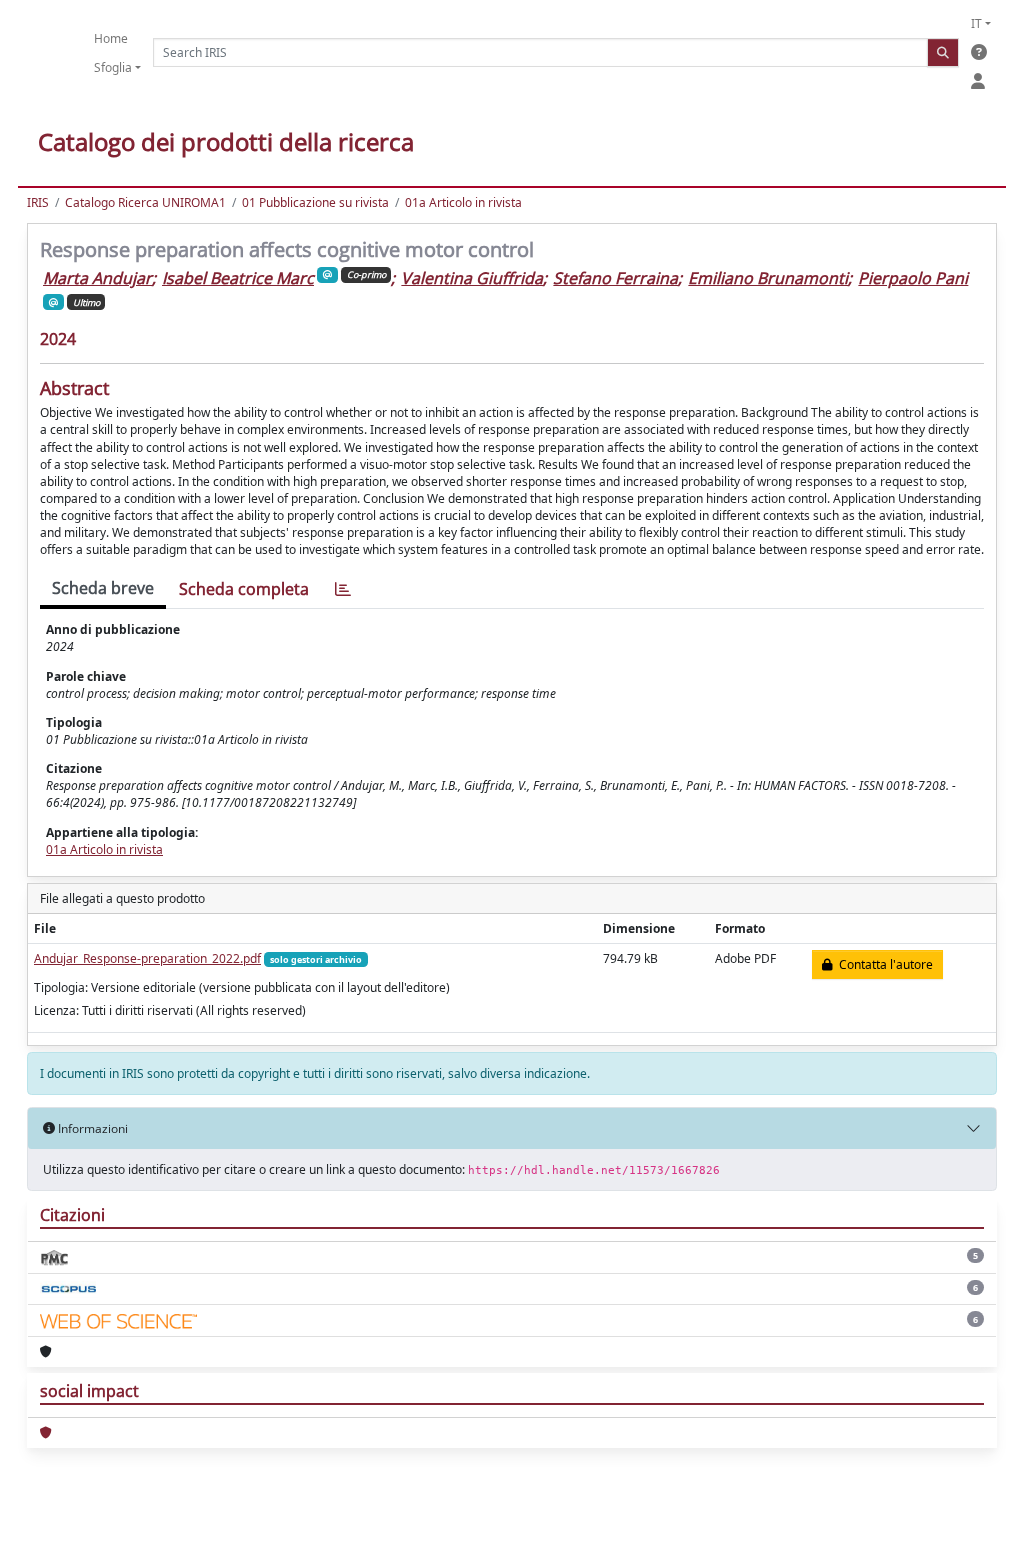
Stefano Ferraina (615, 278)
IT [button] (976, 23)
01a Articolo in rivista (463, 202)
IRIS (38, 202)
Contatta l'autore (883, 964)
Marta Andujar (97, 278)
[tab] (343, 589)
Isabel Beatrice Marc (238, 278)
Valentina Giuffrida (472, 278)
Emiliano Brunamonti (768, 278)
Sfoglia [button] (113, 67)
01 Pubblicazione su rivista (315, 202)
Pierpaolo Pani (913, 278)
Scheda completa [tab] (244, 589)
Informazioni (91, 1128)
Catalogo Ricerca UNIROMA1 (145, 202)
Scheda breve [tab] (103, 588)
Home (111, 38)
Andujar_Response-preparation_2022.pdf (147, 958)
